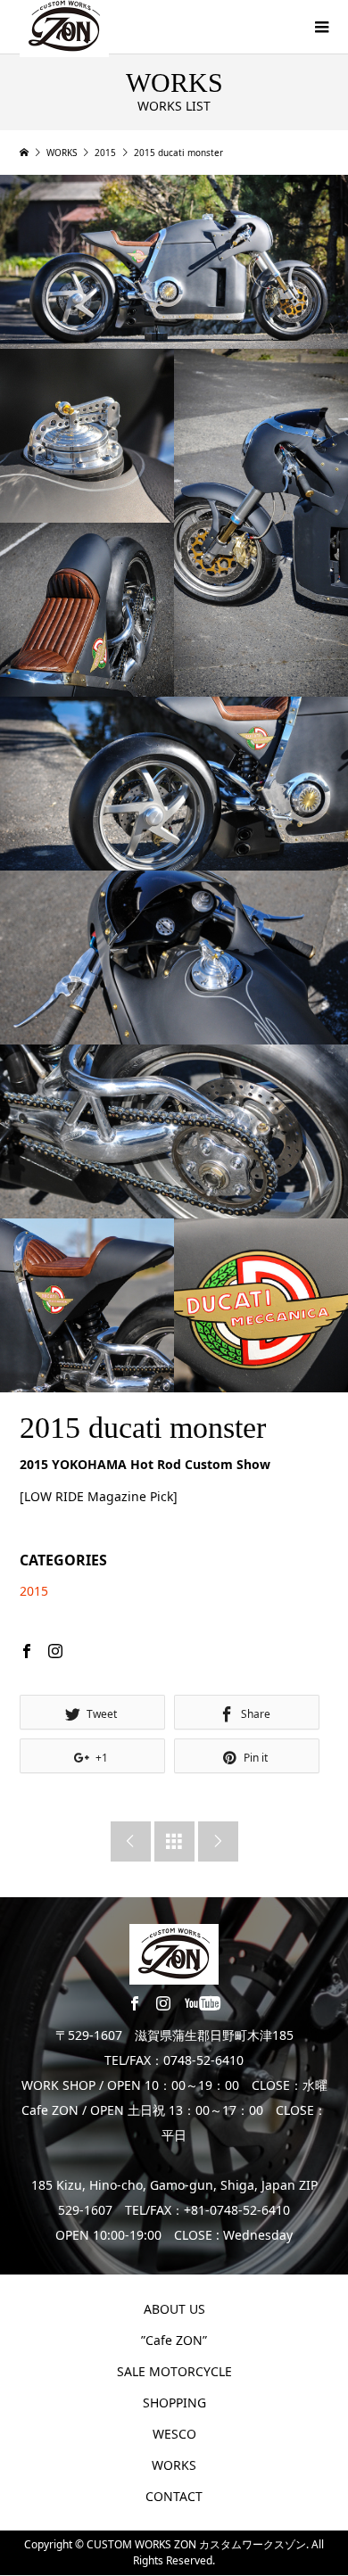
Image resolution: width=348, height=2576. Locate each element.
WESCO (174, 2434)
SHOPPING (174, 2403)
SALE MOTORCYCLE (174, 2371)
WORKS (174, 2465)
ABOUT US (174, 2309)
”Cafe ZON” (174, 2340)
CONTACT (174, 2496)
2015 (34, 1591)
